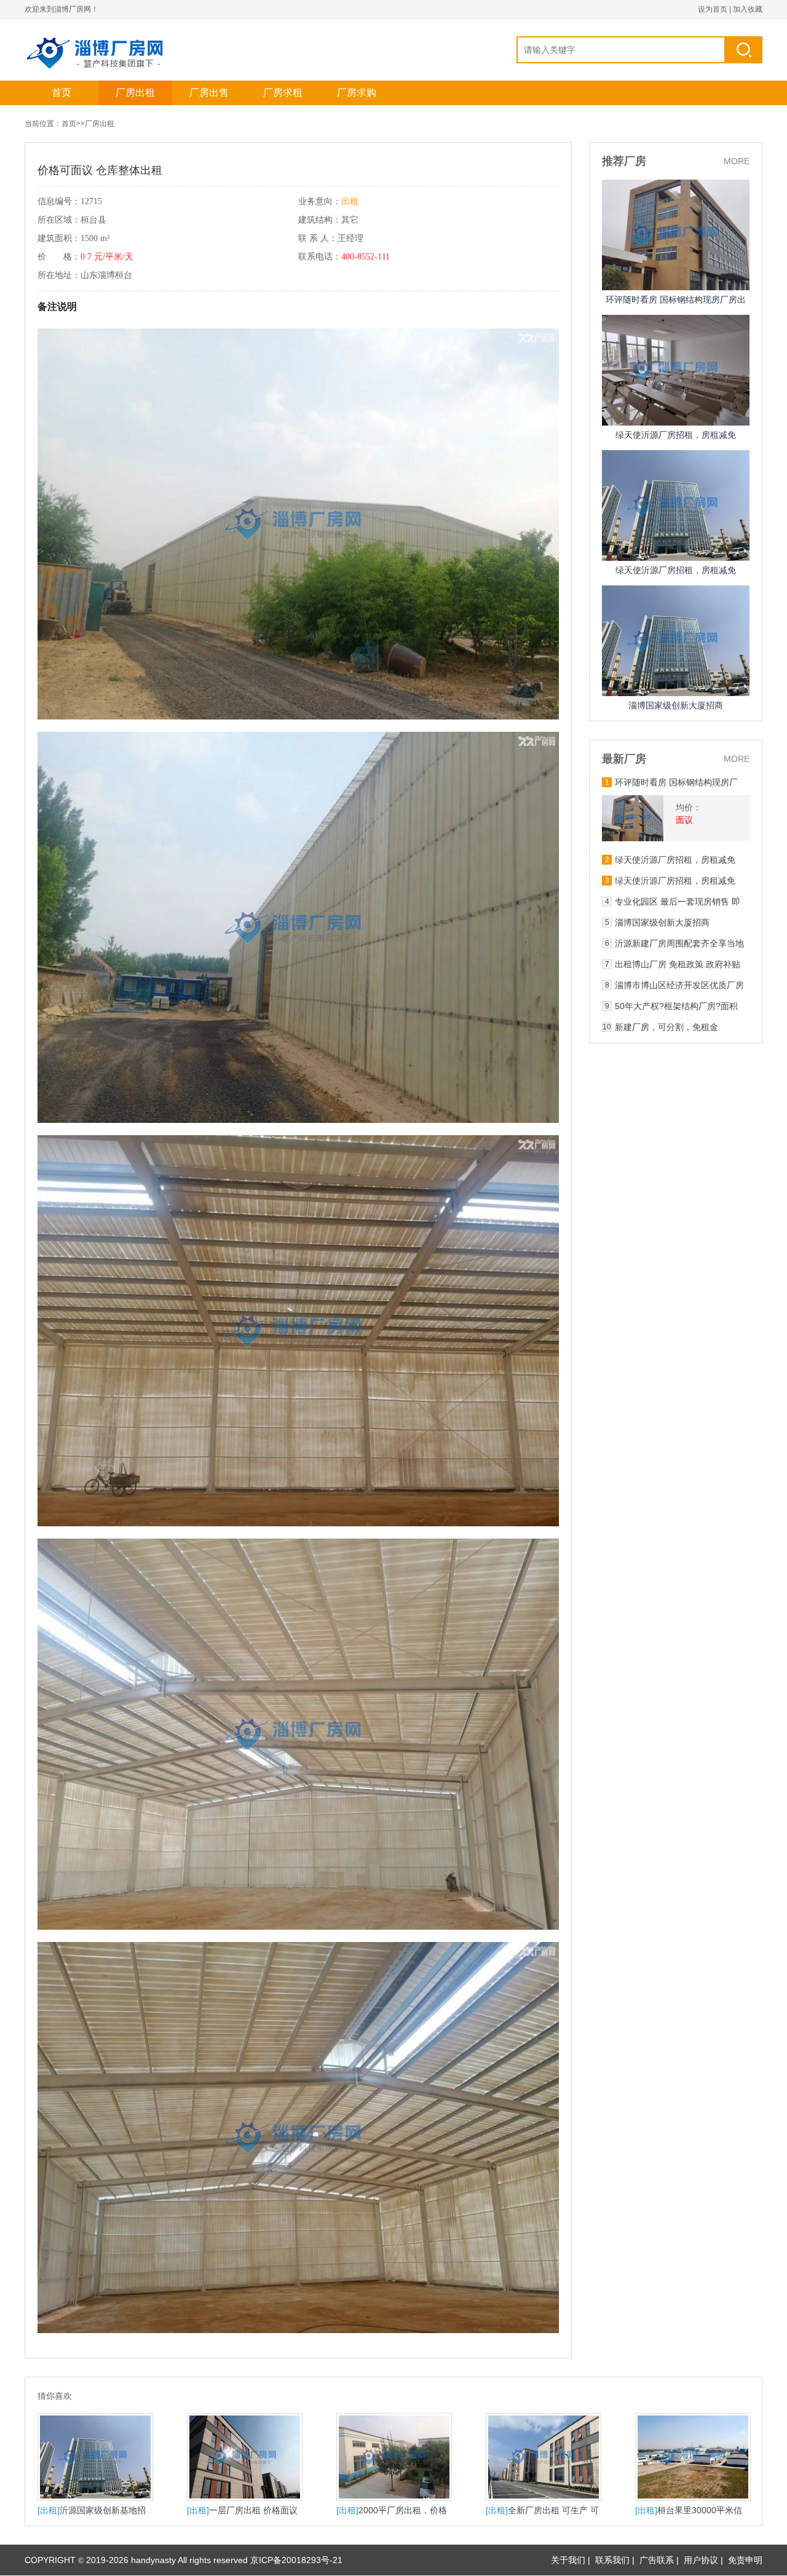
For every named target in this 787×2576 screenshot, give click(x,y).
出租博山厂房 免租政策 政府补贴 (678, 964)
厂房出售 (209, 93)
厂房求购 (357, 93)
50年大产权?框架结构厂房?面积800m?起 (676, 1006)
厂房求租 (283, 93)
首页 (61, 93)
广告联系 (657, 2560)
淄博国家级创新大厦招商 (676, 705)
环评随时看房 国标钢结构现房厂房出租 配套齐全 (676, 782)
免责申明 (745, 2560)
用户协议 (701, 2560)
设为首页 (713, 9)
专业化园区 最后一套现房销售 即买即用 (678, 902)
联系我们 (612, 2560)
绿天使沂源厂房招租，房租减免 (676, 435)
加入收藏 (748, 9)
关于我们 (568, 2560)
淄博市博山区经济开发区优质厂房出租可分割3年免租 (679, 985)
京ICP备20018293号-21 (296, 2560)
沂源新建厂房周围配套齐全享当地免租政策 (679, 943)
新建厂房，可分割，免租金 (666, 1027)
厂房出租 (135, 93)
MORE (737, 161)
